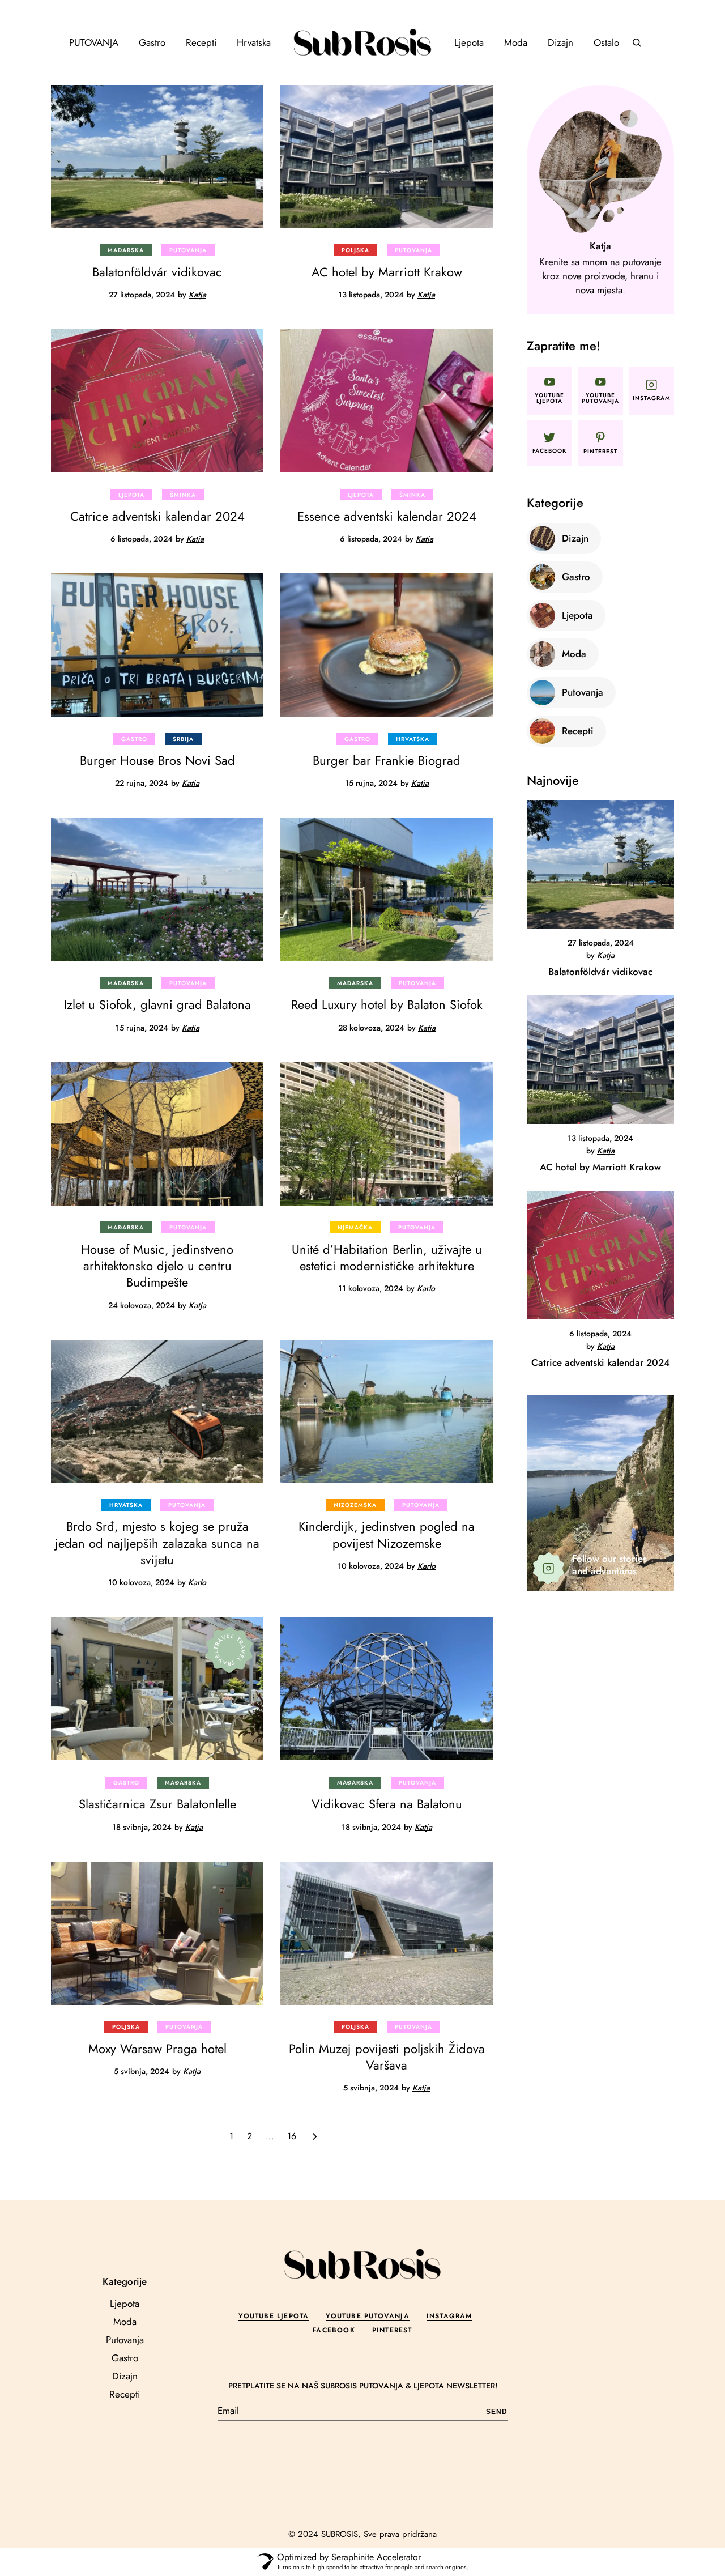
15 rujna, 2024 (371, 783)
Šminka (183, 495)
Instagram (449, 2316)
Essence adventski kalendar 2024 (387, 516)
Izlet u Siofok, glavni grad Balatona (157, 1004)
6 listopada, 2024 (142, 539)
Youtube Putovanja (367, 2316)
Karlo (426, 1288)
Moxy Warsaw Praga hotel (157, 2049)
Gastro (134, 739)
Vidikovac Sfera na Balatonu (387, 1804)
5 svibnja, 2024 (142, 2071)
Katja (197, 295)
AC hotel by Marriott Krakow (387, 272)
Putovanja (188, 250)
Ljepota (131, 495)
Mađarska (126, 250)
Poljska (355, 250)
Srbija (183, 739)
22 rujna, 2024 (142, 783)
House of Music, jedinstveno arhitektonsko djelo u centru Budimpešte (157, 1266)
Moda (125, 2322)
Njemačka (355, 1227)
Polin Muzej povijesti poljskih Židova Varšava (387, 2057)
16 (292, 2136)
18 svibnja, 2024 (142, 1827)
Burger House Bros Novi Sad (157, 760)
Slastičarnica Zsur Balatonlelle (157, 1804)
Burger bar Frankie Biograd (387, 760)
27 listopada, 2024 (142, 295)
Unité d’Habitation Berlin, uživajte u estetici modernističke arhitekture (387, 1257)
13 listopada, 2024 (371, 295)
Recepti (125, 2394)
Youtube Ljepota (274, 2316)
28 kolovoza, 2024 (371, 1028)
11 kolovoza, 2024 (371, 1288)
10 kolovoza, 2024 (141, 1582)
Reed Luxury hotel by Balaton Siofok (387, 1004)
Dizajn (125, 2376)
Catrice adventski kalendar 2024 (157, 516)
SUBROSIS (340, 2534)
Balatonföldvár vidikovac (157, 272)
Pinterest (392, 2330)
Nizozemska (355, 1505)
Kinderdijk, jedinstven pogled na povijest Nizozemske (387, 1534)
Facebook (334, 2330)
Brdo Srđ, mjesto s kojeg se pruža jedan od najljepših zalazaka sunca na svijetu (157, 1543)
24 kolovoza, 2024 (142, 1305)
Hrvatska (413, 739)
